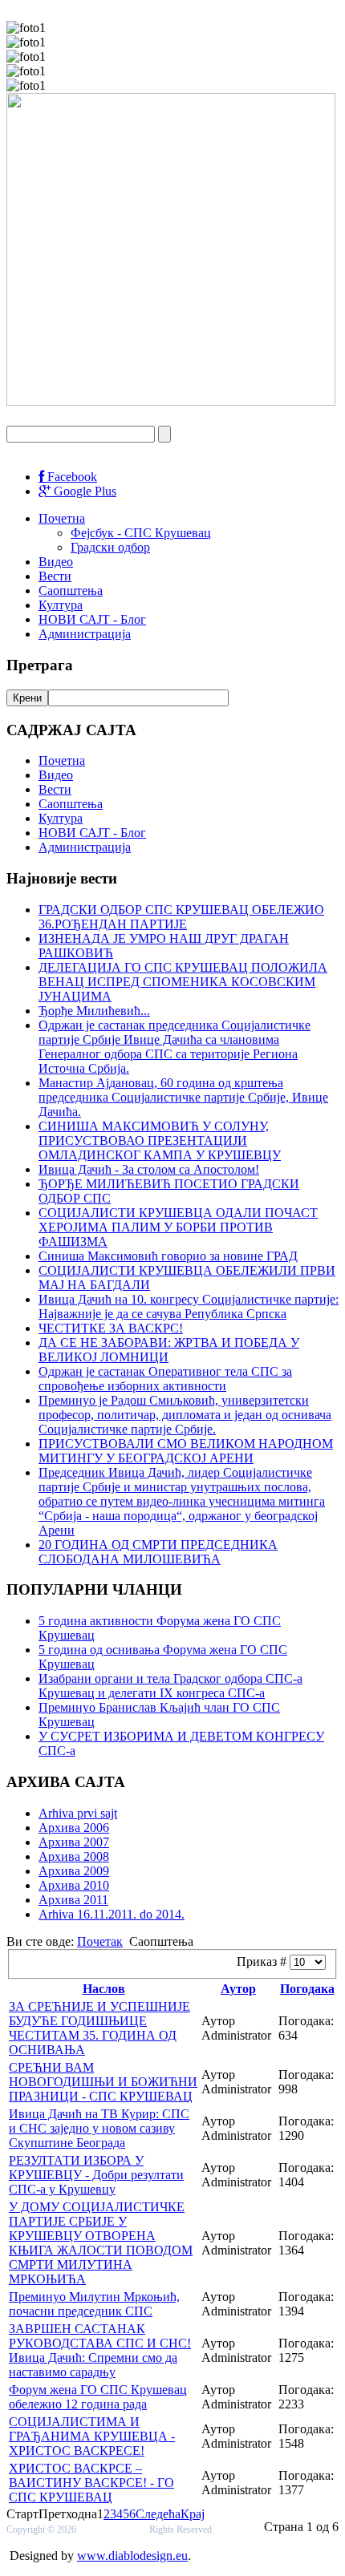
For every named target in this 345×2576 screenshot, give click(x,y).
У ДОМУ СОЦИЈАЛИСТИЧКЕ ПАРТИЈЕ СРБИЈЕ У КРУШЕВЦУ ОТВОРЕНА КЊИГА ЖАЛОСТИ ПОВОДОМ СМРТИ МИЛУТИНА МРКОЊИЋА (101, 2243)
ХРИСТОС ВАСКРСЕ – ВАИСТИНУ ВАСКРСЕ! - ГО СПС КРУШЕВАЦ (91, 2483)
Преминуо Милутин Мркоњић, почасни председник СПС (94, 2304)
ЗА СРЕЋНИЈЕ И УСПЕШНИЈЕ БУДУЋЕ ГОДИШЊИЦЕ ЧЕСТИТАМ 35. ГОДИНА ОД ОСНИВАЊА (99, 2028)
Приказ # (263, 1961)
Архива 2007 (74, 1842)
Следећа (158, 2514)
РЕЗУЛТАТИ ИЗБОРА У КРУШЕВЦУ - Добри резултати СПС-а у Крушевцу (96, 2175)
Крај (193, 2514)
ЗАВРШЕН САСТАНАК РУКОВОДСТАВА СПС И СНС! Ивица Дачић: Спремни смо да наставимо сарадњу (100, 2350)
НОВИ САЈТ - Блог (92, 619)
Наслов (104, 1989)
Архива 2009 (74, 1871)
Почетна (62, 518)
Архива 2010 (74, 1885)
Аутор (238, 1989)
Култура (61, 605)
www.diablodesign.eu (132, 2556)
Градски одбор (110, 547)
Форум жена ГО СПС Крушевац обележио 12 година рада (98, 2397)
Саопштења (71, 590)
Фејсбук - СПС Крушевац (141, 533)
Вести (55, 576)
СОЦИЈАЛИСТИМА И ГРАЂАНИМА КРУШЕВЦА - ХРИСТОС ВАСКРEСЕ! (92, 2436)
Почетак (100, 1941)
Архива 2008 (74, 1856)
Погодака (307, 1989)
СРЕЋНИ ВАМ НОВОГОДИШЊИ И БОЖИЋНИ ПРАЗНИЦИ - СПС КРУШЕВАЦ (103, 2082)
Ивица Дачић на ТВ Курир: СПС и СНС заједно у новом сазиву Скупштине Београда (99, 2128)
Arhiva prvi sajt (78, 1813)
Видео (56, 562)
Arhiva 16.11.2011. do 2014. (112, 1914)
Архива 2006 (74, 1828)
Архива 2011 (73, 1900)
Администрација (85, 634)
